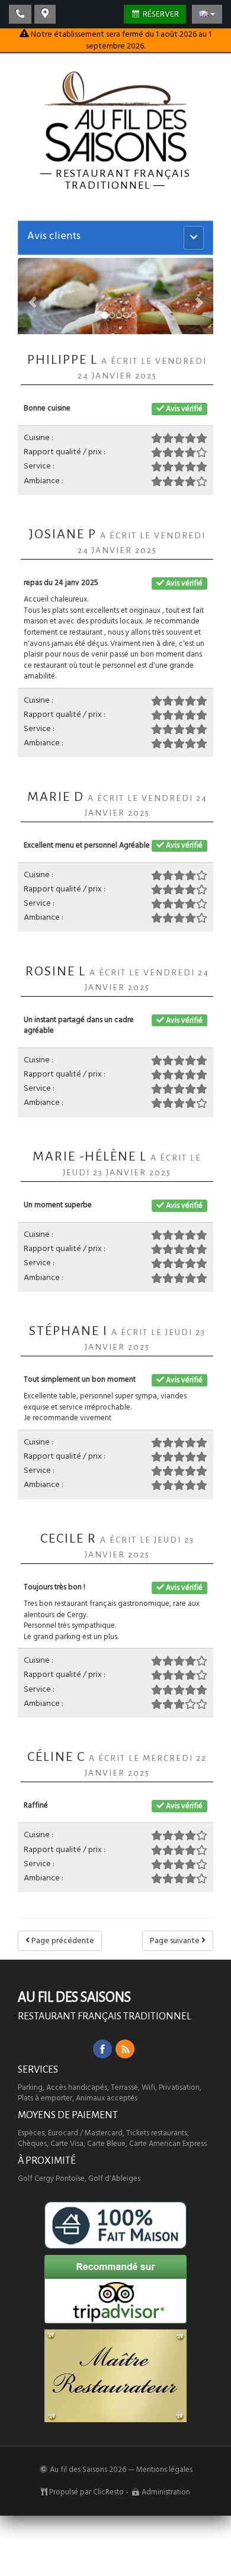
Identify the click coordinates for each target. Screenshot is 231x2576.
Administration (166, 2492)
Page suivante (176, 1941)
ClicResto (108, 2492)
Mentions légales (164, 2470)
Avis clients (54, 236)
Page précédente (62, 1941)
